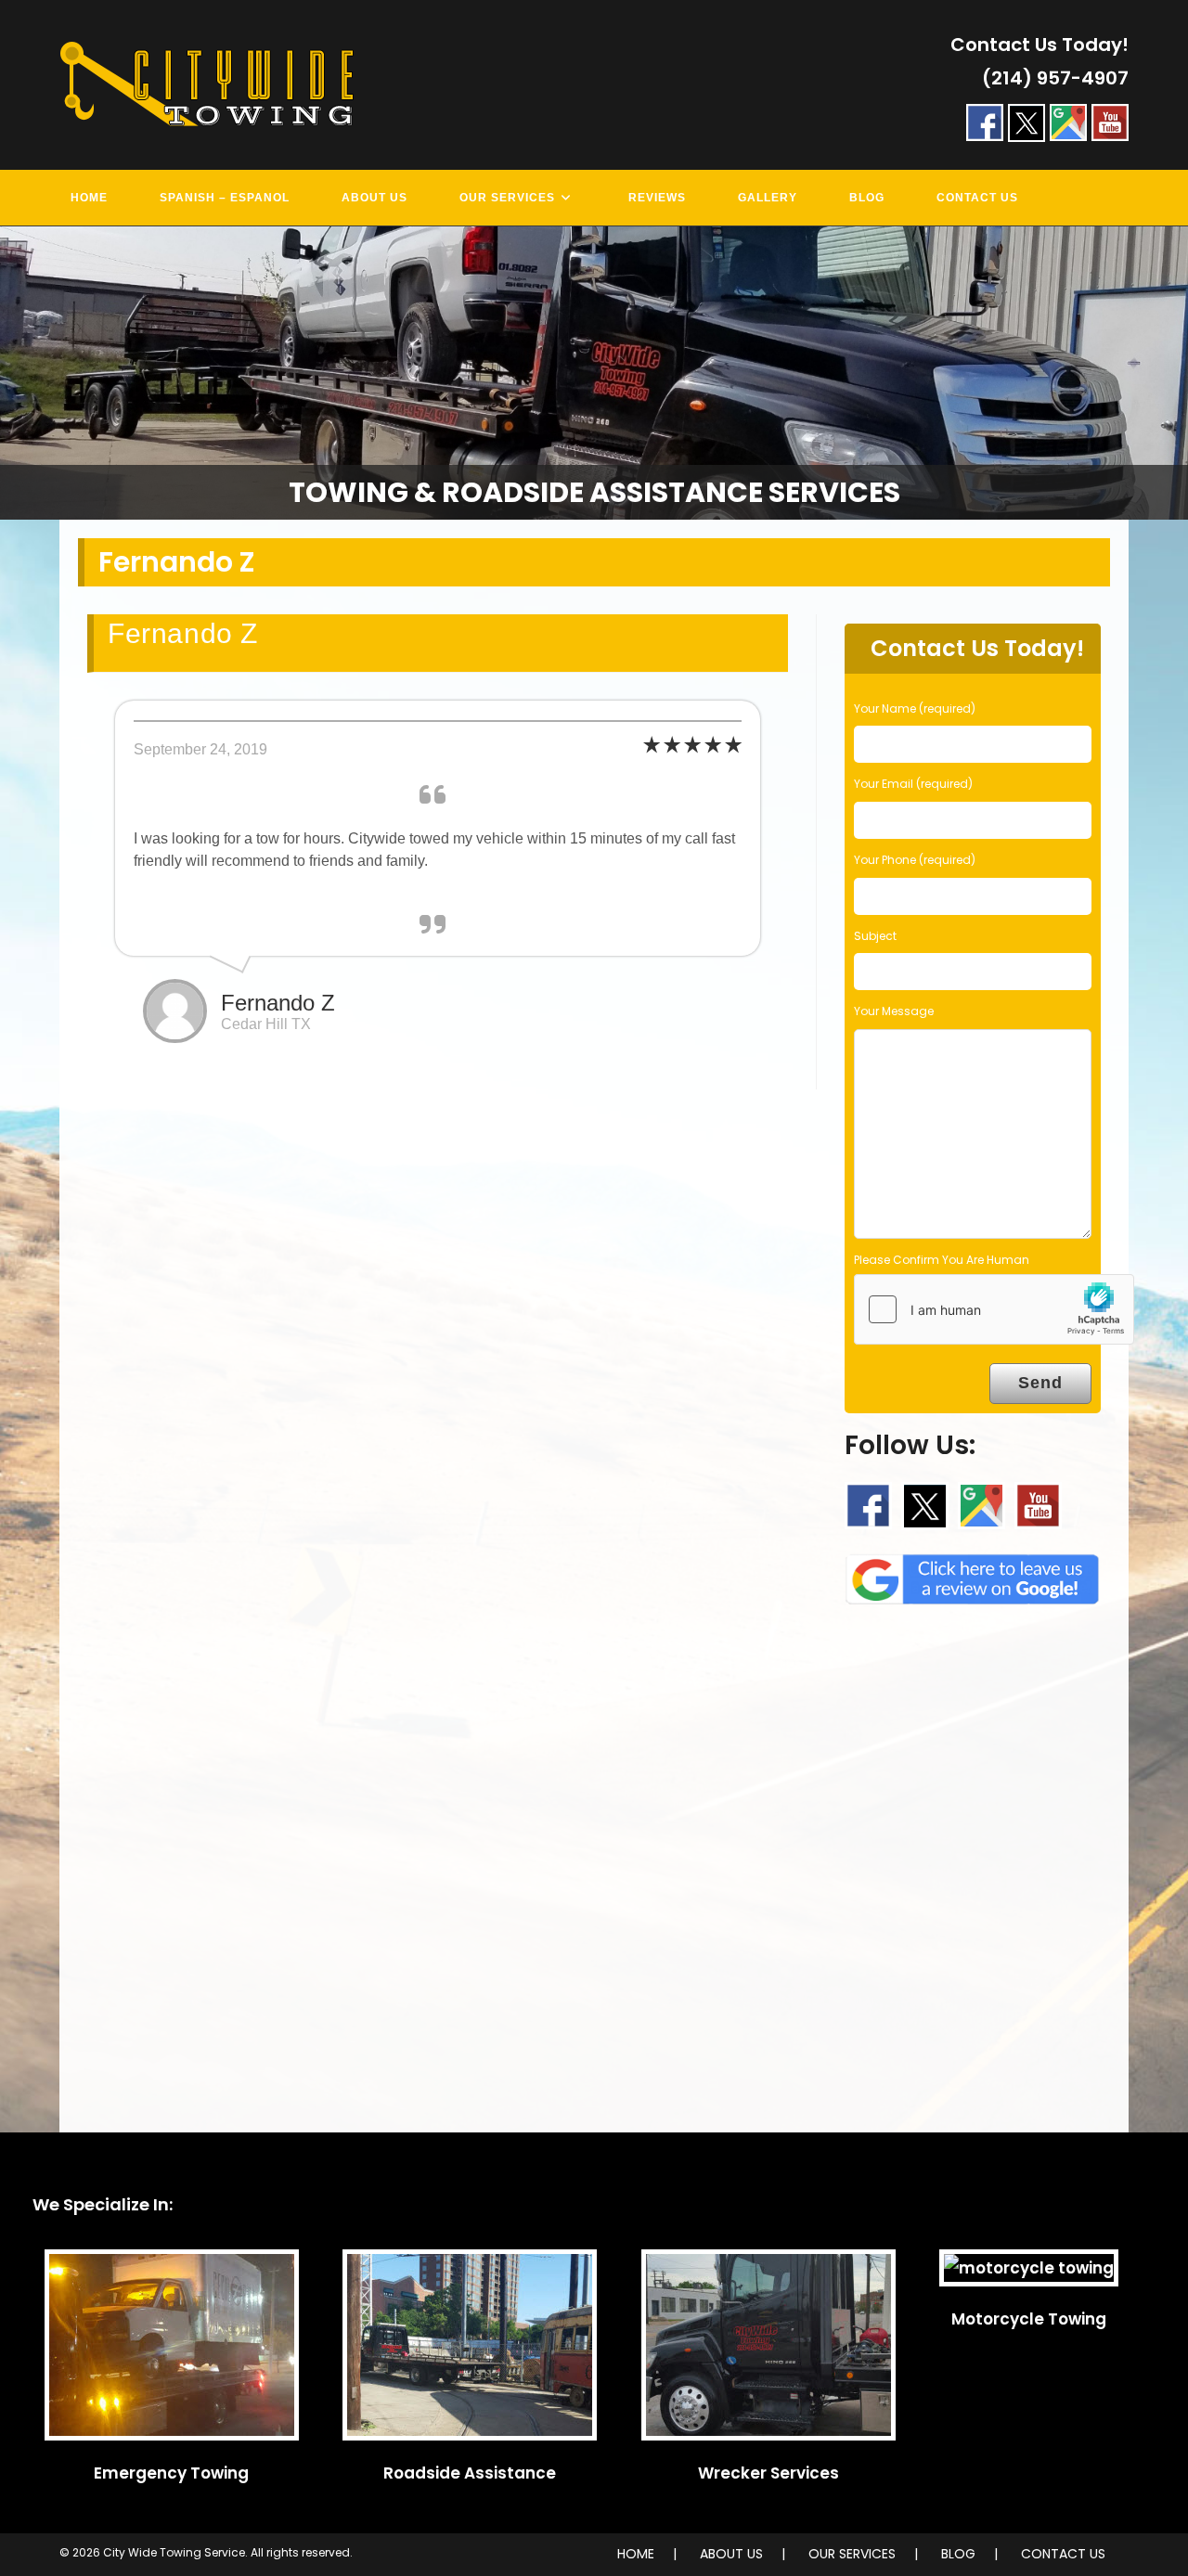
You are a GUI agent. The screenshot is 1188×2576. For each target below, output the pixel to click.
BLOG (958, 2554)
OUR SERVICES (852, 2554)
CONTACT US (1063, 2554)
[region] (594, 374)
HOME (636, 2554)
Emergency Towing (171, 2473)
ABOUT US (731, 2554)
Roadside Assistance (470, 2473)
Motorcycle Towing (1029, 2319)
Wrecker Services (768, 2473)
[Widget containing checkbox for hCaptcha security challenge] (994, 1309)
